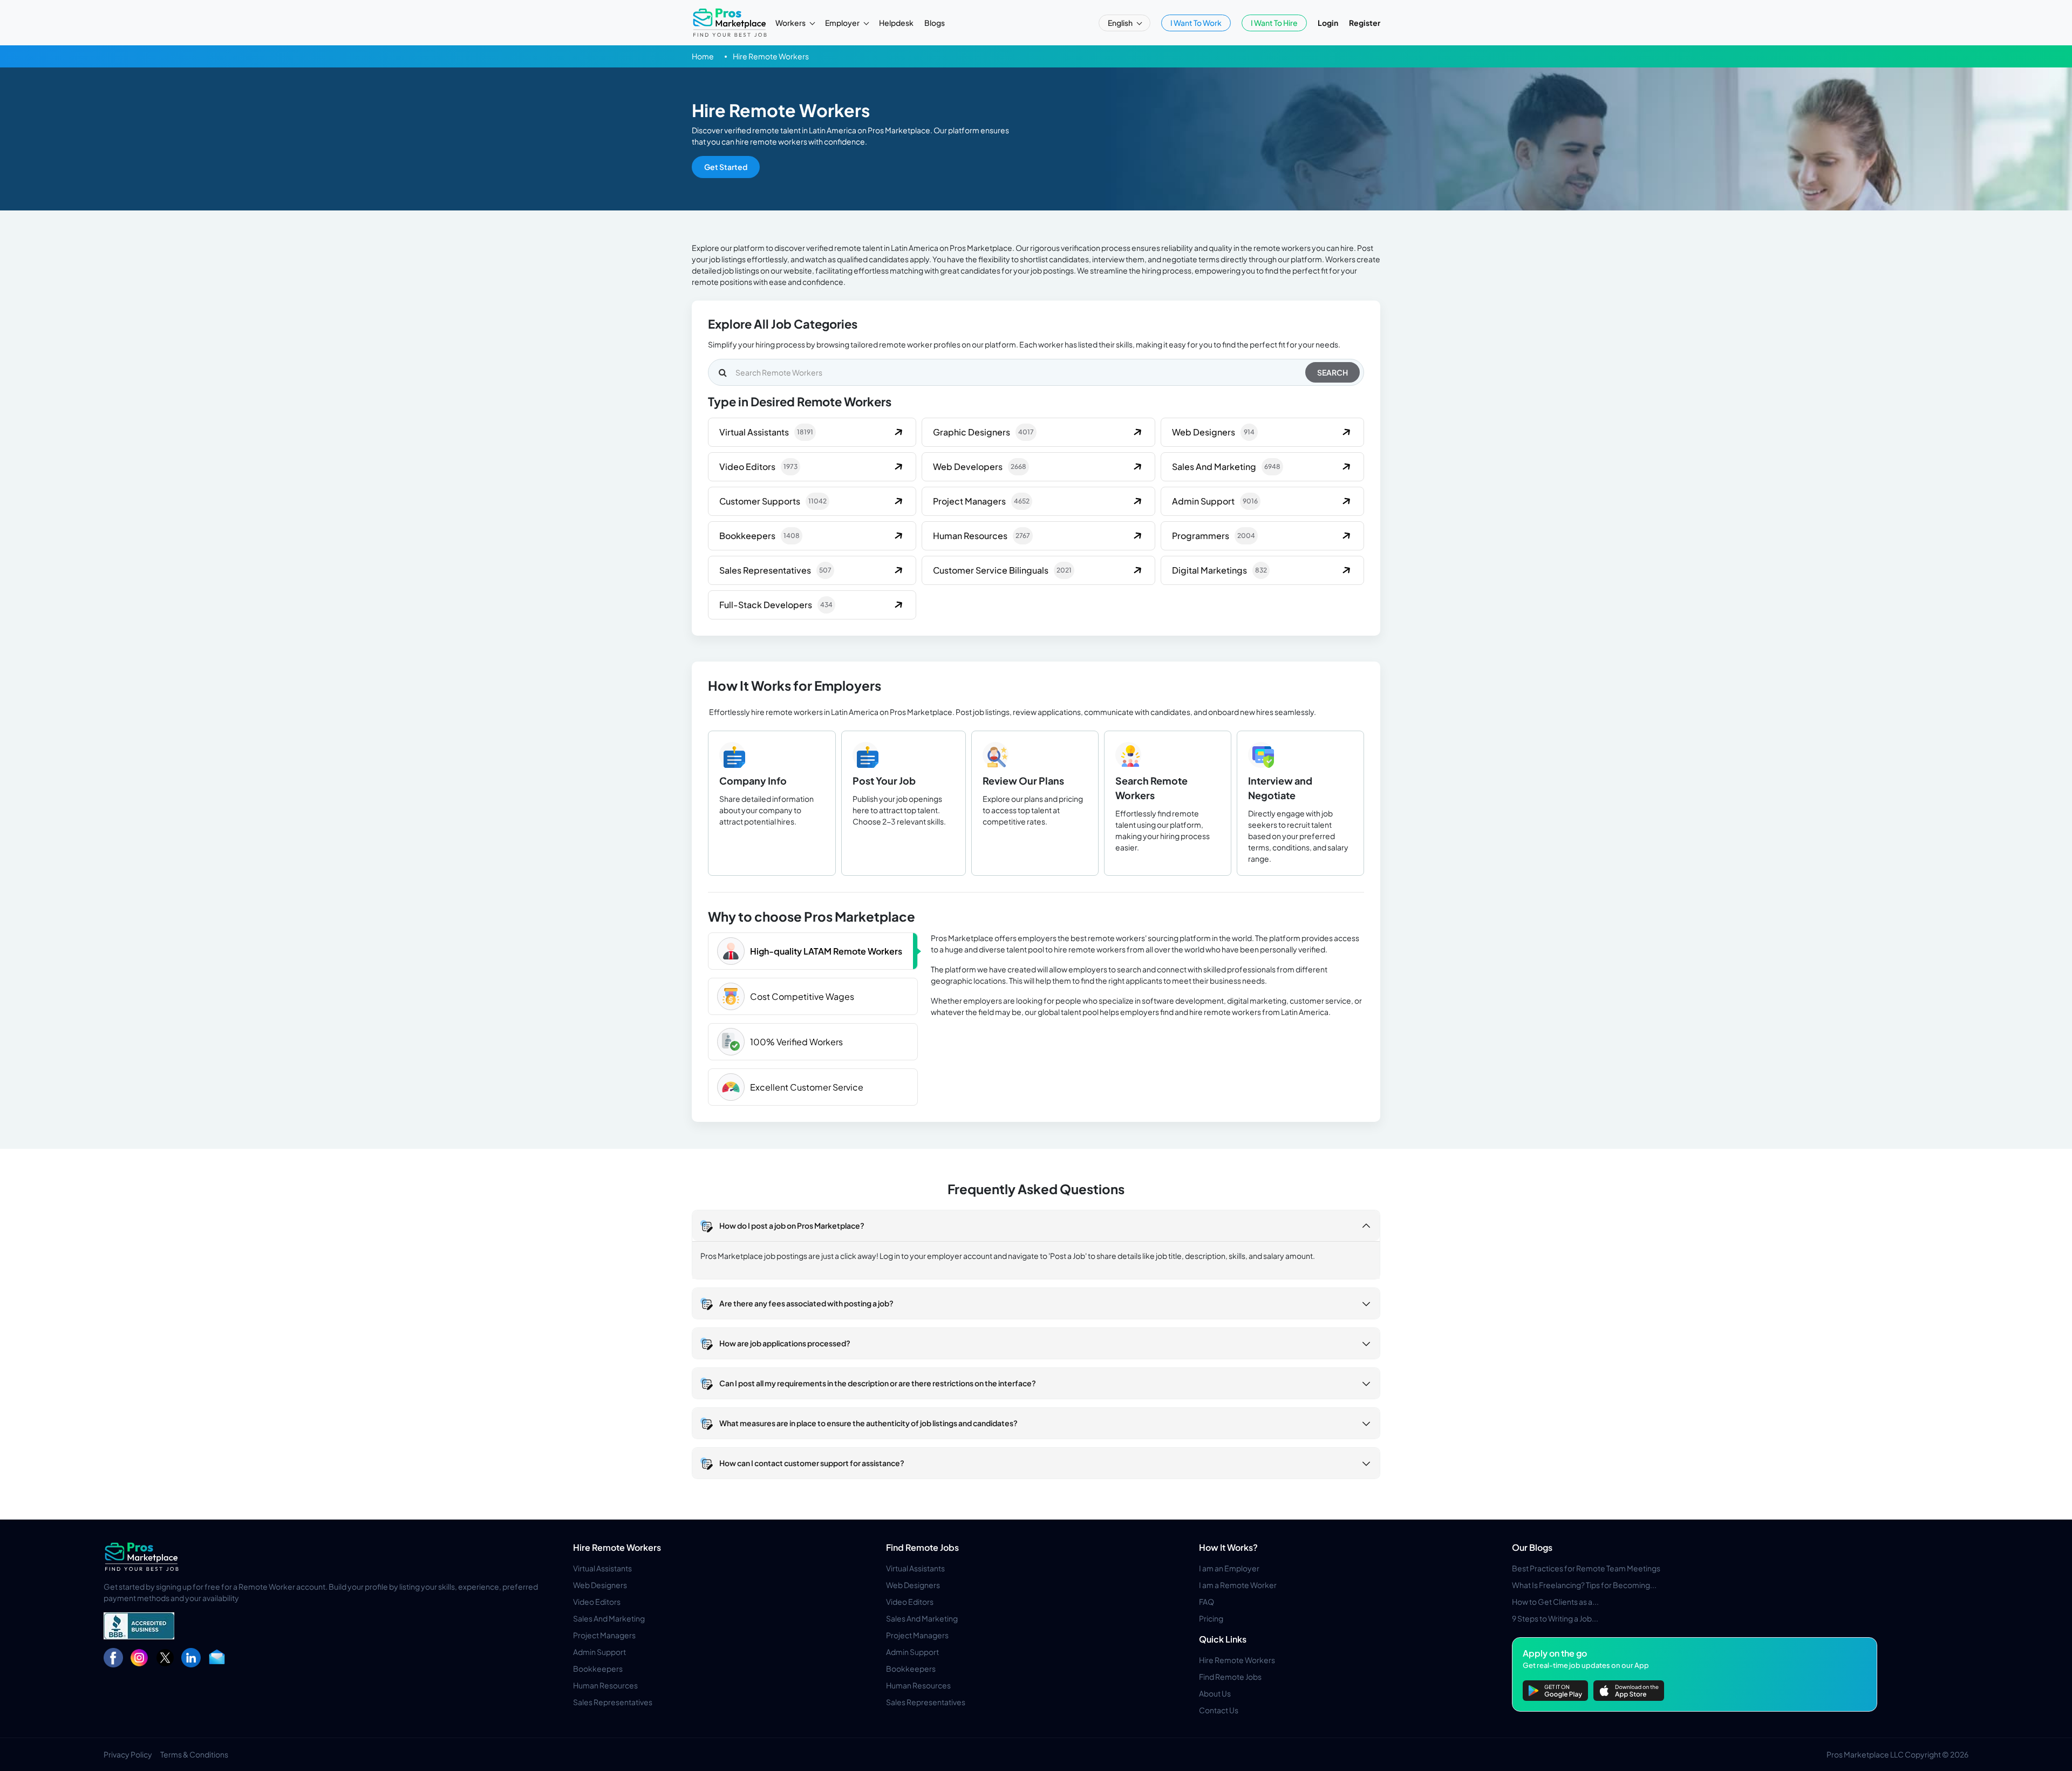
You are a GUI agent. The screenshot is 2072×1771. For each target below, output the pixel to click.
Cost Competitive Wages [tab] (802, 996)
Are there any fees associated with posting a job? (806, 1303)
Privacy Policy (128, 1754)
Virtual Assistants (602, 1568)
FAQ (1207, 1602)
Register (1365, 23)
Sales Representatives (613, 1702)
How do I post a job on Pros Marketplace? (792, 1225)
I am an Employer (1229, 1568)
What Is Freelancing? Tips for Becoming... (1584, 1585)
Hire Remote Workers (617, 1547)
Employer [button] (843, 23)
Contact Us (1219, 1710)
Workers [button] (791, 23)
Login (1328, 23)
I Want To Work (1196, 23)
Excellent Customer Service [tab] (807, 1087)
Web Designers (600, 1585)
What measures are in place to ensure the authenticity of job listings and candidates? (868, 1423)
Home (703, 56)
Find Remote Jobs (922, 1547)
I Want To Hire (1274, 23)
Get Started (726, 167)
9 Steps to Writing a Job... (1555, 1618)
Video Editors (597, 1602)
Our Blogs (1532, 1547)
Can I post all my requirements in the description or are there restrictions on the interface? (878, 1383)
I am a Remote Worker (1238, 1585)
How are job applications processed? (785, 1343)
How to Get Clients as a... (1555, 1602)
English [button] (1121, 23)
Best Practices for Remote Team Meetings (1586, 1568)
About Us (1215, 1693)
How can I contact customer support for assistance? (812, 1463)
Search (1333, 372)
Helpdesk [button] (896, 23)
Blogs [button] (935, 23)
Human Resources (605, 1685)
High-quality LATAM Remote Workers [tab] (826, 951)
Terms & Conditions (194, 1754)
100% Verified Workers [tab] (796, 1042)
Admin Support (599, 1652)
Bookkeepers (598, 1668)
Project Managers (604, 1635)
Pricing (1211, 1618)
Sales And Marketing (609, 1618)
